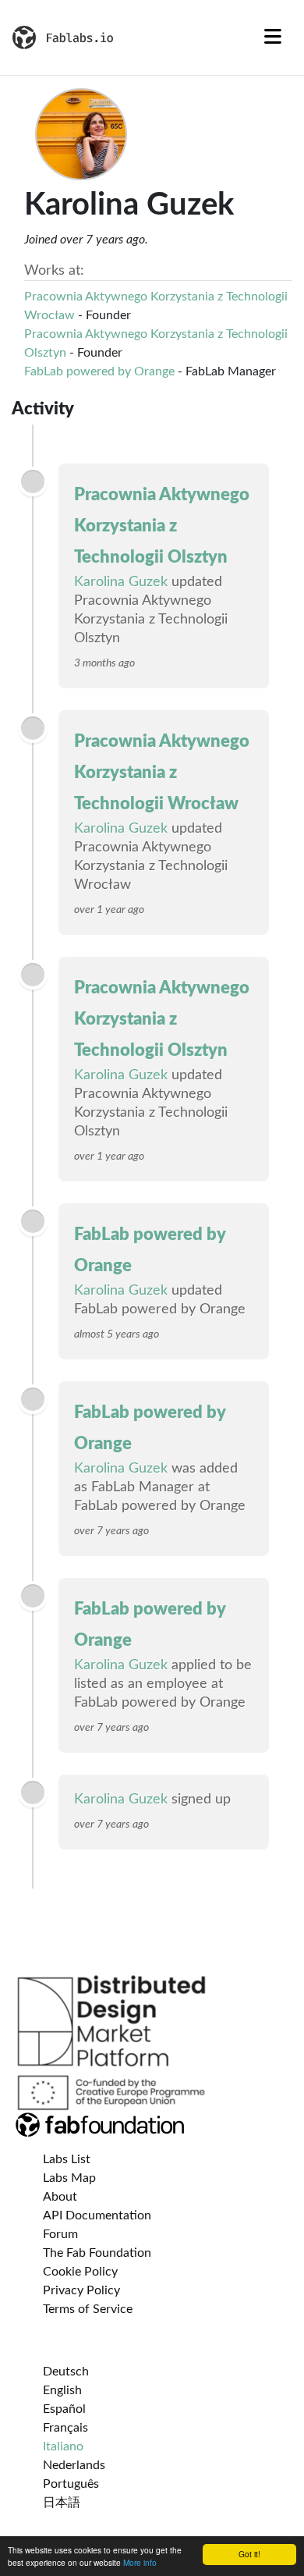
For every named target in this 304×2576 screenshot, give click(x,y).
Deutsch (66, 2372)
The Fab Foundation (97, 2253)
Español (64, 2409)
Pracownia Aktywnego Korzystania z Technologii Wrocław (162, 773)
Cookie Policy (80, 2272)
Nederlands (74, 2465)
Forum (60, 2234)
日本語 (62, 2503)
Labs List (67, 2159)
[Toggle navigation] (273, 37)
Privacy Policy (81, 2290)
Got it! (249, 2554)
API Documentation (97, 2215)
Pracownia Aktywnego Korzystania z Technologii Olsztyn (162, 526)
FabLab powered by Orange (99, 371)
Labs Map (69, 2178)
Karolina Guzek (121, 582)
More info (140, 2562)
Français (65, 2428)
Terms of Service (88, 2309)
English (62, 2390)
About (60, 2197)
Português (71, 2484)
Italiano (63, 2446)
